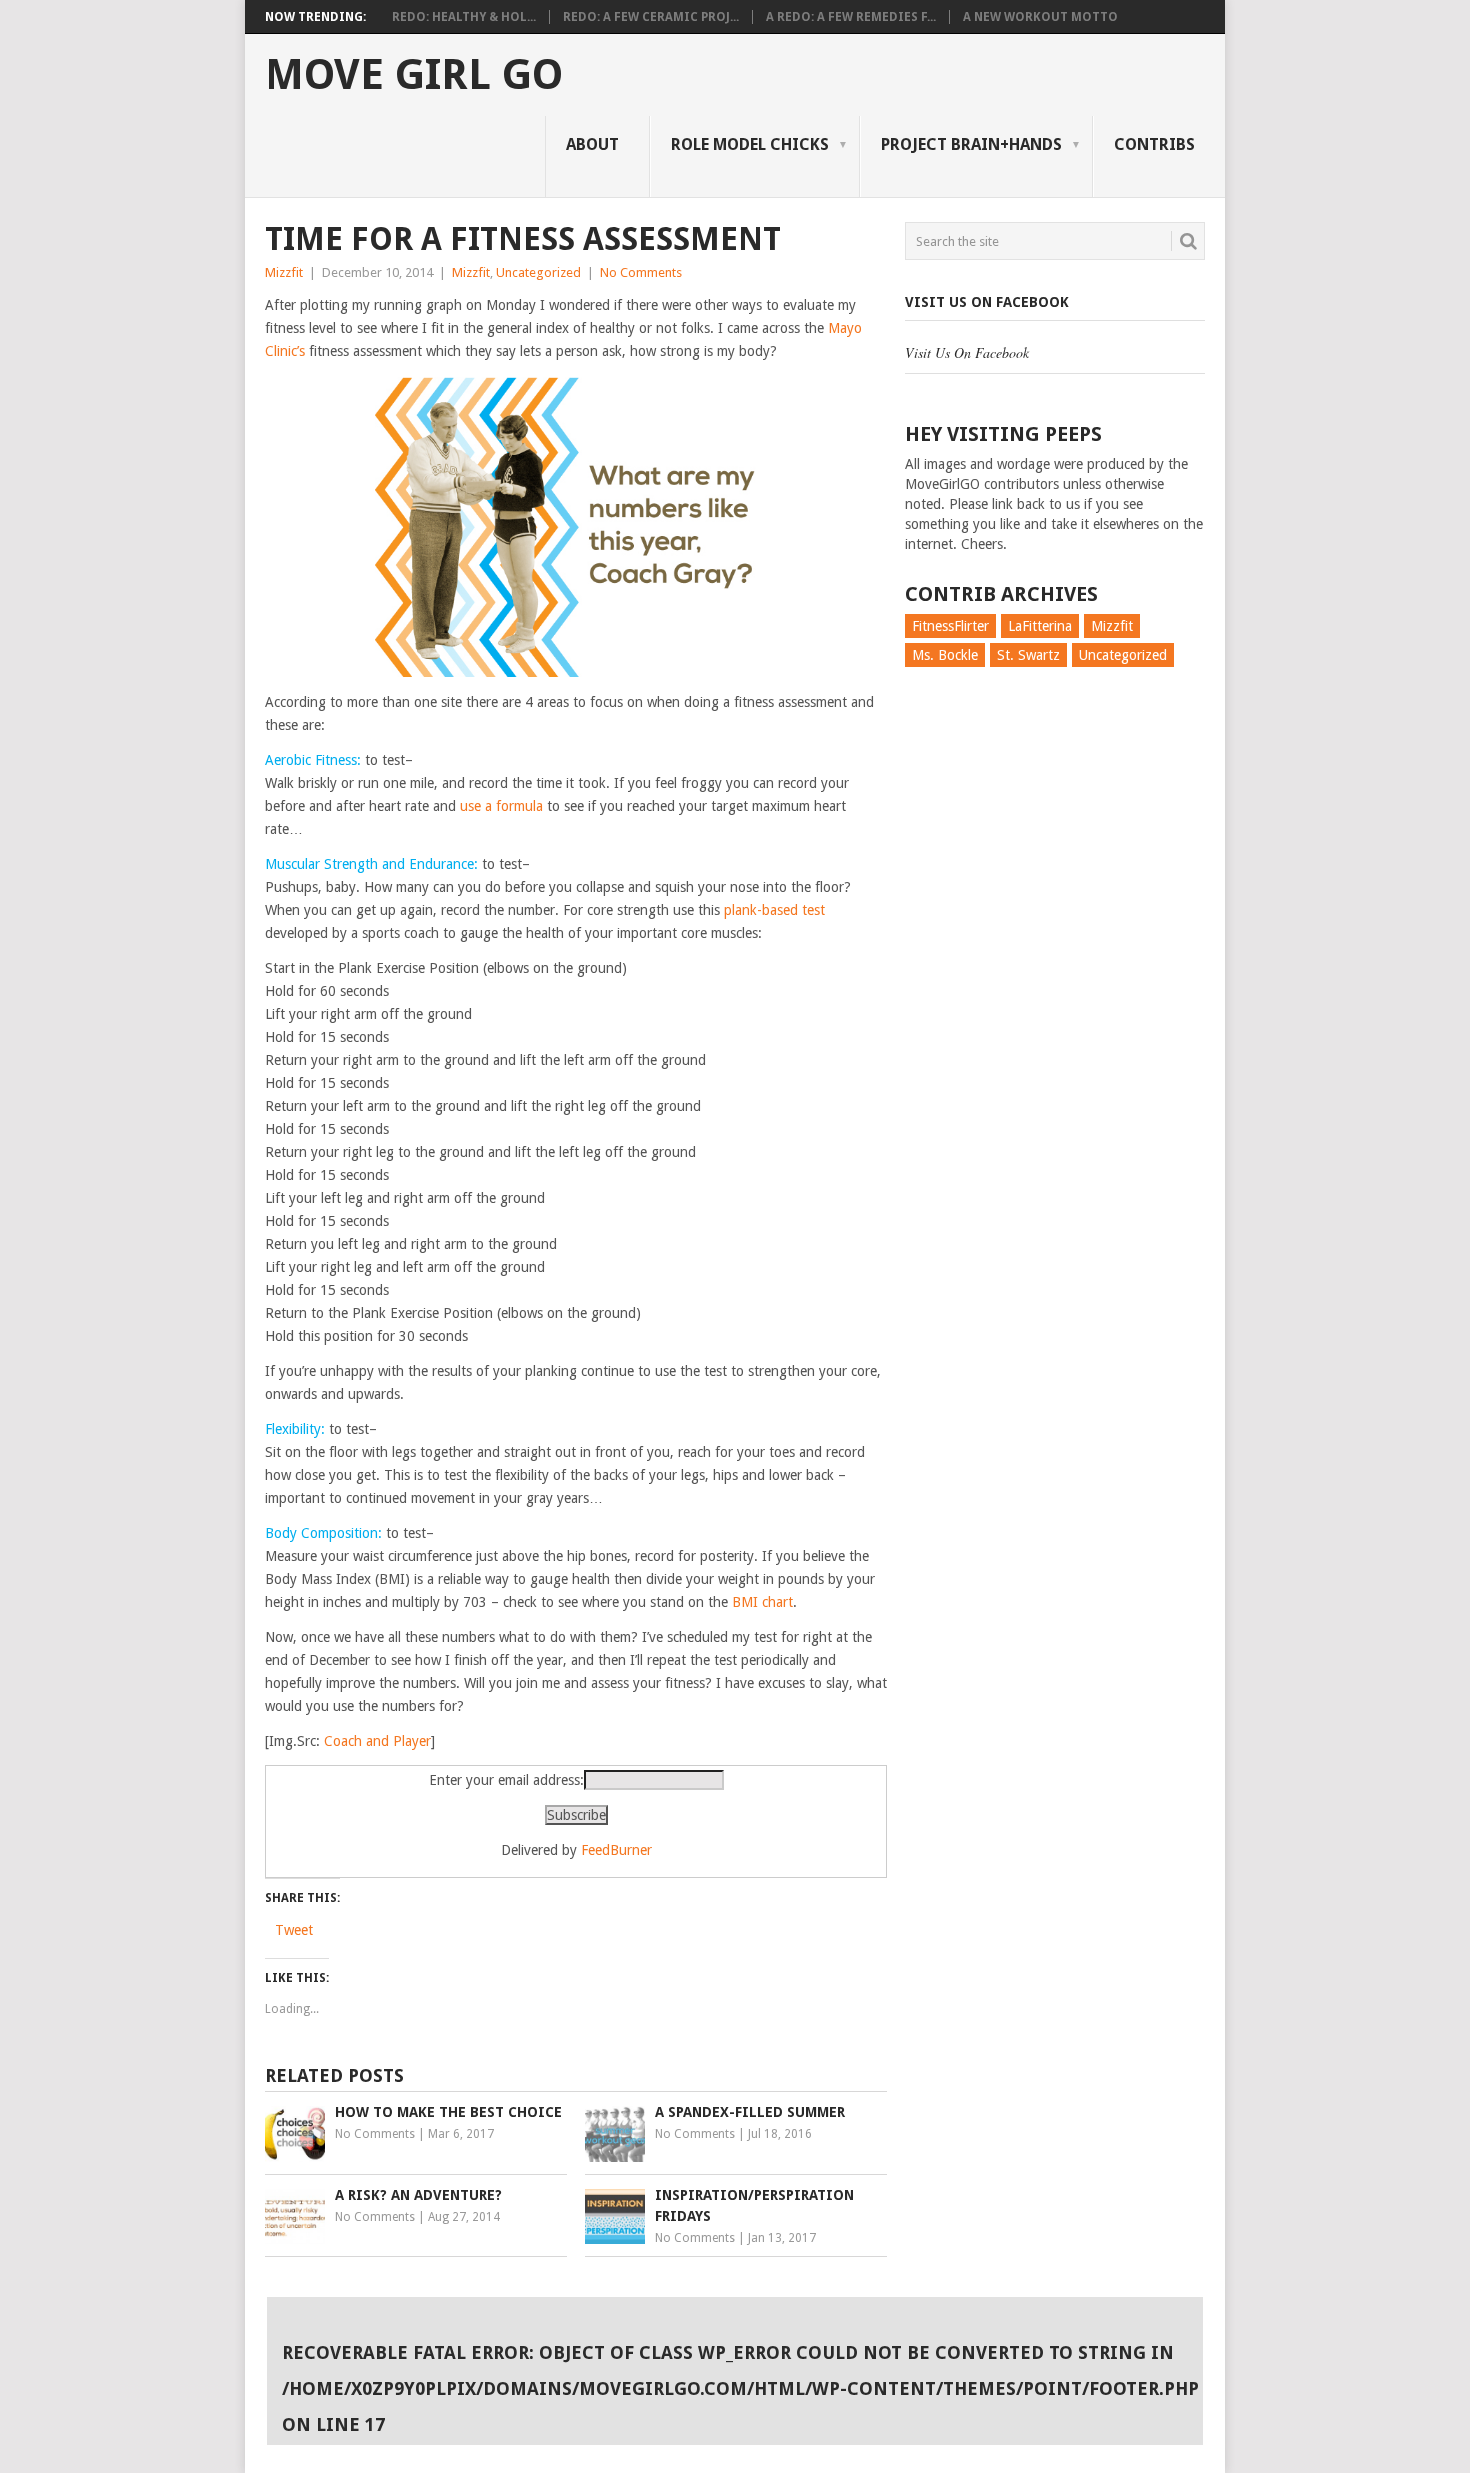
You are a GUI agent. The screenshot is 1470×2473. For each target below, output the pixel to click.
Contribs (1154, 144)
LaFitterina (1040, 626)
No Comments (641, 272)
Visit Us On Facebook (987, 302)
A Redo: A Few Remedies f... (851, 17)
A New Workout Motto (1040, 17)
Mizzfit (284, 272)
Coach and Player (377, 1741)
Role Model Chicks (750, 144)
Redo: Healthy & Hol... (464, 17)
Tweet (294, 1930)
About (592, 144)
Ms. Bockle (945, 655)
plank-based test (774, 910)
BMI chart (762, 1602)
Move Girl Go (414, 75)
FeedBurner (616, 1850)
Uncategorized (538, 272)
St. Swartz (1028, 655)
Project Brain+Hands (971, 144)
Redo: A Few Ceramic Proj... (651, 17)
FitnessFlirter (950, 626)
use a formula (501, 806)
